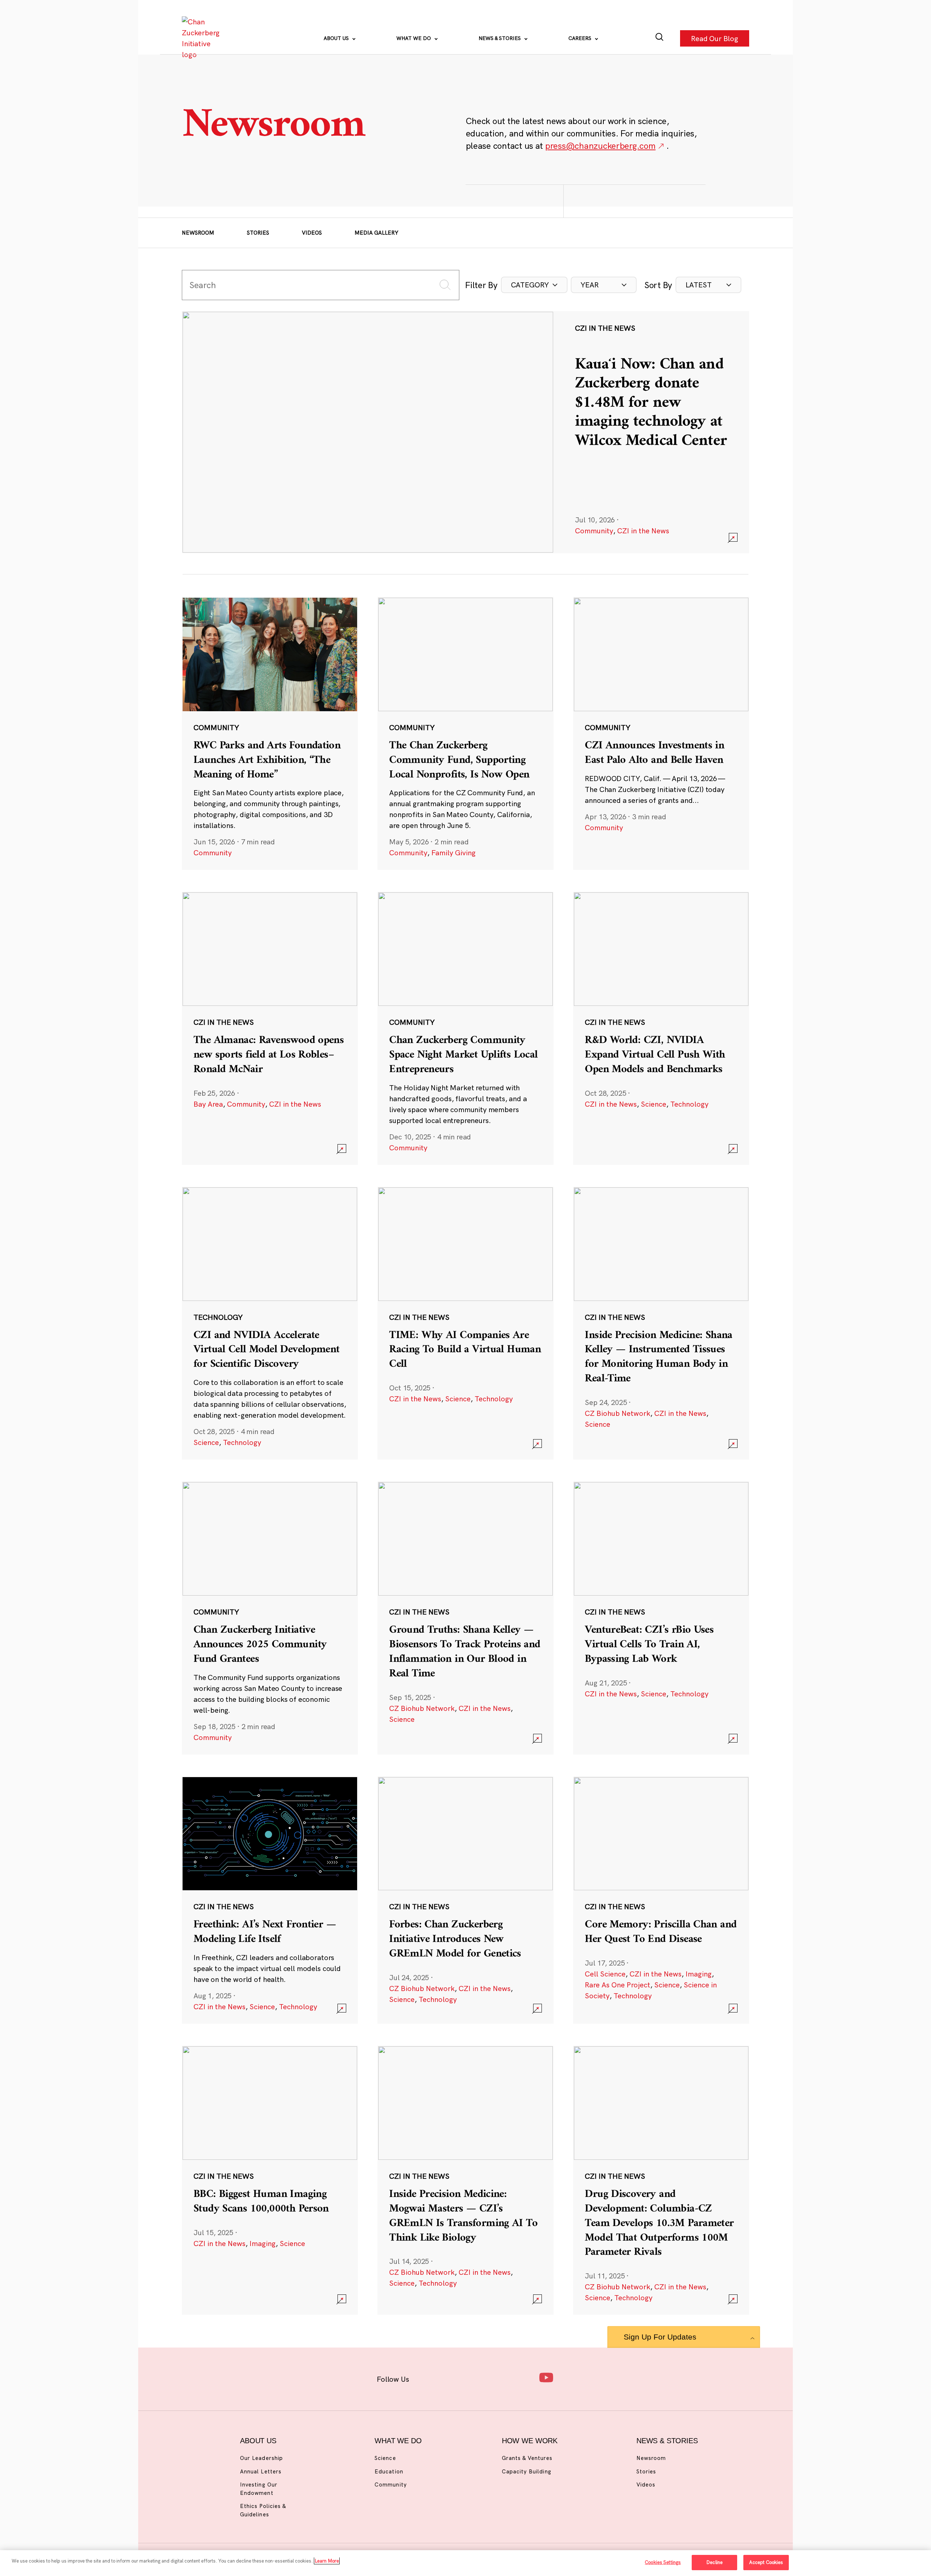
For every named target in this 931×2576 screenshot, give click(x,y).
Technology (689, 1104)
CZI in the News (643, 531)
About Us (337, 38)
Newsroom (198, 233)
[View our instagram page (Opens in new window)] (452, 2378)
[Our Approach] (202, 38)
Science (654, 1104)
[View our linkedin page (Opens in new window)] (499, 2378)
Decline (714, 2562)
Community (594, 531)
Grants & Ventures (527, 2458)
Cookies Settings (663, 2562)
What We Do (414, 38)
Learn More (327, 2561)
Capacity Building (527, 2471)
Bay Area (208, 1104)
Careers (581, 38)
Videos (312, 233)
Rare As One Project (618, 1985)
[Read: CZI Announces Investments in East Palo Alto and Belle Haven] (661, 733)
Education (389, 2471)
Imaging (699, 1974)
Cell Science (605, 1974)
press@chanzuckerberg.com (600, 146)
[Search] (660, 38)
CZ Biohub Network (618, 1413)
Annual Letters (261, 2471)
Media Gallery (376, 233)
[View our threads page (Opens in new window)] (475, 2378)
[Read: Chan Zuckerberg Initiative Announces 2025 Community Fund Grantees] (270, 1618)
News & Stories (500, 38)
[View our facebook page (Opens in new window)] (428, 2378)
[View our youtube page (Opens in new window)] (546, 2378)
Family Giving (453, 853)
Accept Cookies (766, 2562)
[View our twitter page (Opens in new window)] (522, 2378)
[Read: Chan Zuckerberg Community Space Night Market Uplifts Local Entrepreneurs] (465, 1028)
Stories (258, 233)
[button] (534, 285)
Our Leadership (261, 2458)
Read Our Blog (715, 38)
